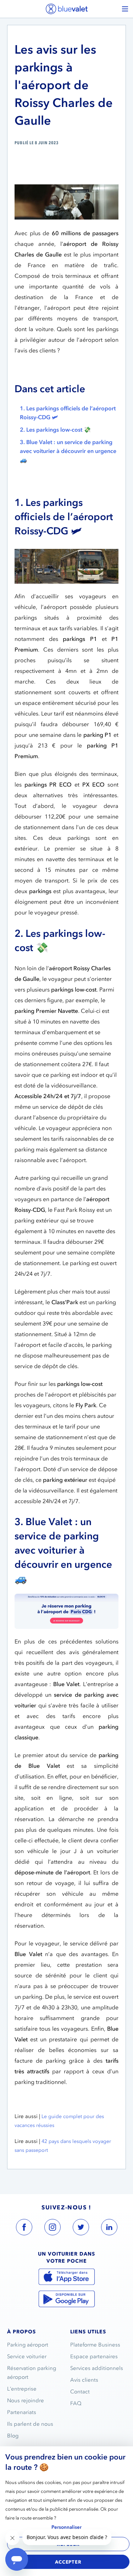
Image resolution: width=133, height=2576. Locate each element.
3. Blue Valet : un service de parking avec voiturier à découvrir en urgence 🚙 (68, 451)
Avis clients (84, 2380)
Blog (13, 2436)
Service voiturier (27, 2356)
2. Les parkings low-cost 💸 (55, 430)
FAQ (76, 2403)
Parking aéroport (28, 2345)
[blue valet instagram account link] (52, 2229)
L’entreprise (22, 2389)
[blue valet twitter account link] (81, 2229)
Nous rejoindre (26, 2401)
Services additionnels (97, 2368)
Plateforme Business (95, 2345)
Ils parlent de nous (30, 2424)
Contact (80, 2392)
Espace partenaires (94, 2356)
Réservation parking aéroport (32, 2373)
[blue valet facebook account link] (24, 2229)
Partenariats (22, 2412)
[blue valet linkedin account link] (109, 2229)
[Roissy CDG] (66, 1611)
